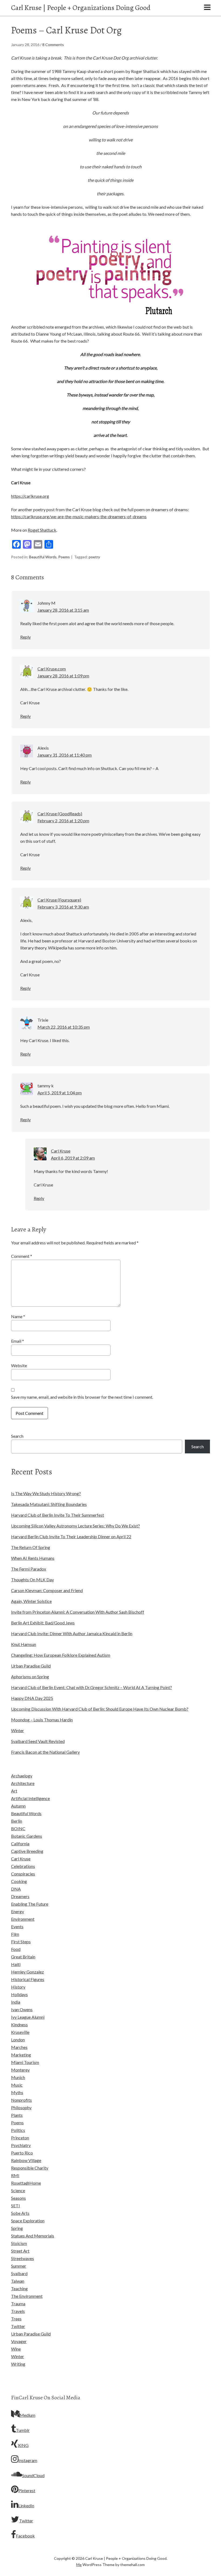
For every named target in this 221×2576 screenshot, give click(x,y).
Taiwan (18, 2281)
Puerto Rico (22, 2153)
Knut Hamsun (24, 1644)
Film (15, 1934)
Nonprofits (21, 2100)
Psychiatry (21, 2145)
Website (19, 1365)
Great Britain (23, 1957)
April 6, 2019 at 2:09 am (73, 1158)
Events (17, 1926)
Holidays (19, 1994)
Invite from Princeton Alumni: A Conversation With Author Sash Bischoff (78, 1612)
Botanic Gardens (27, 1836)
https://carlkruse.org (30, 496)
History (18, 1987)
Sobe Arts (20, 2213)
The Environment (27, 2296)
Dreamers (20, 1896)
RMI (15, 2175)
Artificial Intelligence (30, 1798)
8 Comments (53, 45)
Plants (17, 2115)
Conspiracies (23, 1874)
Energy (18, 1911)
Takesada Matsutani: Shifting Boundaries (49, 1504)
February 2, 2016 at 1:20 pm (63, 821)
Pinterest (27, 2490)
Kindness (19, 2025)
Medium (27, 2415)
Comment (22, 1256)
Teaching (19, 2288)
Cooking (19, 1881)
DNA (16, 1889)
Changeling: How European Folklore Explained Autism (61, 1655)
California (20, 1844)
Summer (19, 2266)
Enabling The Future (30, 1904)
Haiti (16, 1964)
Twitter (18, 2326)
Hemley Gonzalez (27, 1972)
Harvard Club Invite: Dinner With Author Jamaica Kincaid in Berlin (72, 1633)
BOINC (18, 1828)
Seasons (18, 2198)
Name (18, 1316)
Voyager (19, 2341)
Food (16, 1949)
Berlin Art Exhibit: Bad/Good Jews (43, 1623)
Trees (16, 2319)
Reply (25, 637)
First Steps (21, 1942)
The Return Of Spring (31, 1547)
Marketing (21, 2055)
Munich (18, 2077)
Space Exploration (28, 2221)
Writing (18, 2364)
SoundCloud (33, 2475)
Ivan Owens (22, 2009)
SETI (15, 2206)
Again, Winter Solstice (31, 1601)
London (18, 2040)
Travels (18, 2311)
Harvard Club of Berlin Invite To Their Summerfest (58, 1515)
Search (17, 1436)
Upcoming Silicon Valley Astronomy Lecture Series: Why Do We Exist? (75, 1526)
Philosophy (21, 2107)
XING (23, 2445)
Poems (64, 557)
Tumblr (23, 2430)
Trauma (18, 2304)
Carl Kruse (21, 1859)
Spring (17, 2228)
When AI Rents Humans (33, 1558)
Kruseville (20, 2032)
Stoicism (19, 2243)
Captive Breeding (27, 1851)
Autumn (18, 1806)
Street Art (20, 2251)
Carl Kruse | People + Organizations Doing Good (81, 8)
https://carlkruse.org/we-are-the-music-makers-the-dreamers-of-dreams (79, 516)
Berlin (17, 1821)
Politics (18, 2130)
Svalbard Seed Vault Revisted (38, 1741)
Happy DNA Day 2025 (32, 1698)
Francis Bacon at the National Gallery (45, 1752)
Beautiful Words (43, 557)
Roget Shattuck (42, 530)
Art (14, 1791)
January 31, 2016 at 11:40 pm (65, 755)
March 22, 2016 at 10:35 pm (64, 1027)
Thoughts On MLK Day (32, 1580)
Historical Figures (28, 1979)
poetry (94, 557)
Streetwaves (23, 2258)
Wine (16, 2349)
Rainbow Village (26, 2160)
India (16, 2002)
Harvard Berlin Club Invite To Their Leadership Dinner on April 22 (71, 1536)
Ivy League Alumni (28, 2017)
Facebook (25, 2536)
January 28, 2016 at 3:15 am (63, 610)
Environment (23, 1919)
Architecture (23, 1783)
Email (18, 1341)
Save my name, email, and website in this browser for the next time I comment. (82, 1397)
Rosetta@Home (26, 2183)
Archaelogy (22, 1776)
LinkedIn (26, 2506)
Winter (18, 1730)
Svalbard (19, 2273)
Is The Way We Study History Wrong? (46, 1493)
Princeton (20, 2138)
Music (17, 2085)
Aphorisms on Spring (30, 1677)
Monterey (20, 2070)
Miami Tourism (25, 2062)
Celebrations (23, 1866)
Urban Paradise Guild (31, 1666)
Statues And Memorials (33, 2236)
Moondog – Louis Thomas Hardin (42, 1720)
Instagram (28, 2460)
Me (79, 2565)
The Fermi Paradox (29, 1569)
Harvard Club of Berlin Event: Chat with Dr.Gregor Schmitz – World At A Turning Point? (91, 1687)
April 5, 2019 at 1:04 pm (60, 1093)
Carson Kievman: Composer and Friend (47, 1590)
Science (18, 2190)
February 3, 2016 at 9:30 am (63, 907)
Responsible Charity (30, 2168)
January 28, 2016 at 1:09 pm (63, 676)
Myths (17, 2092)
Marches (19, 2047)
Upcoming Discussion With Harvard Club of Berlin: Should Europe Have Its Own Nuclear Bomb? (100, 1709)
